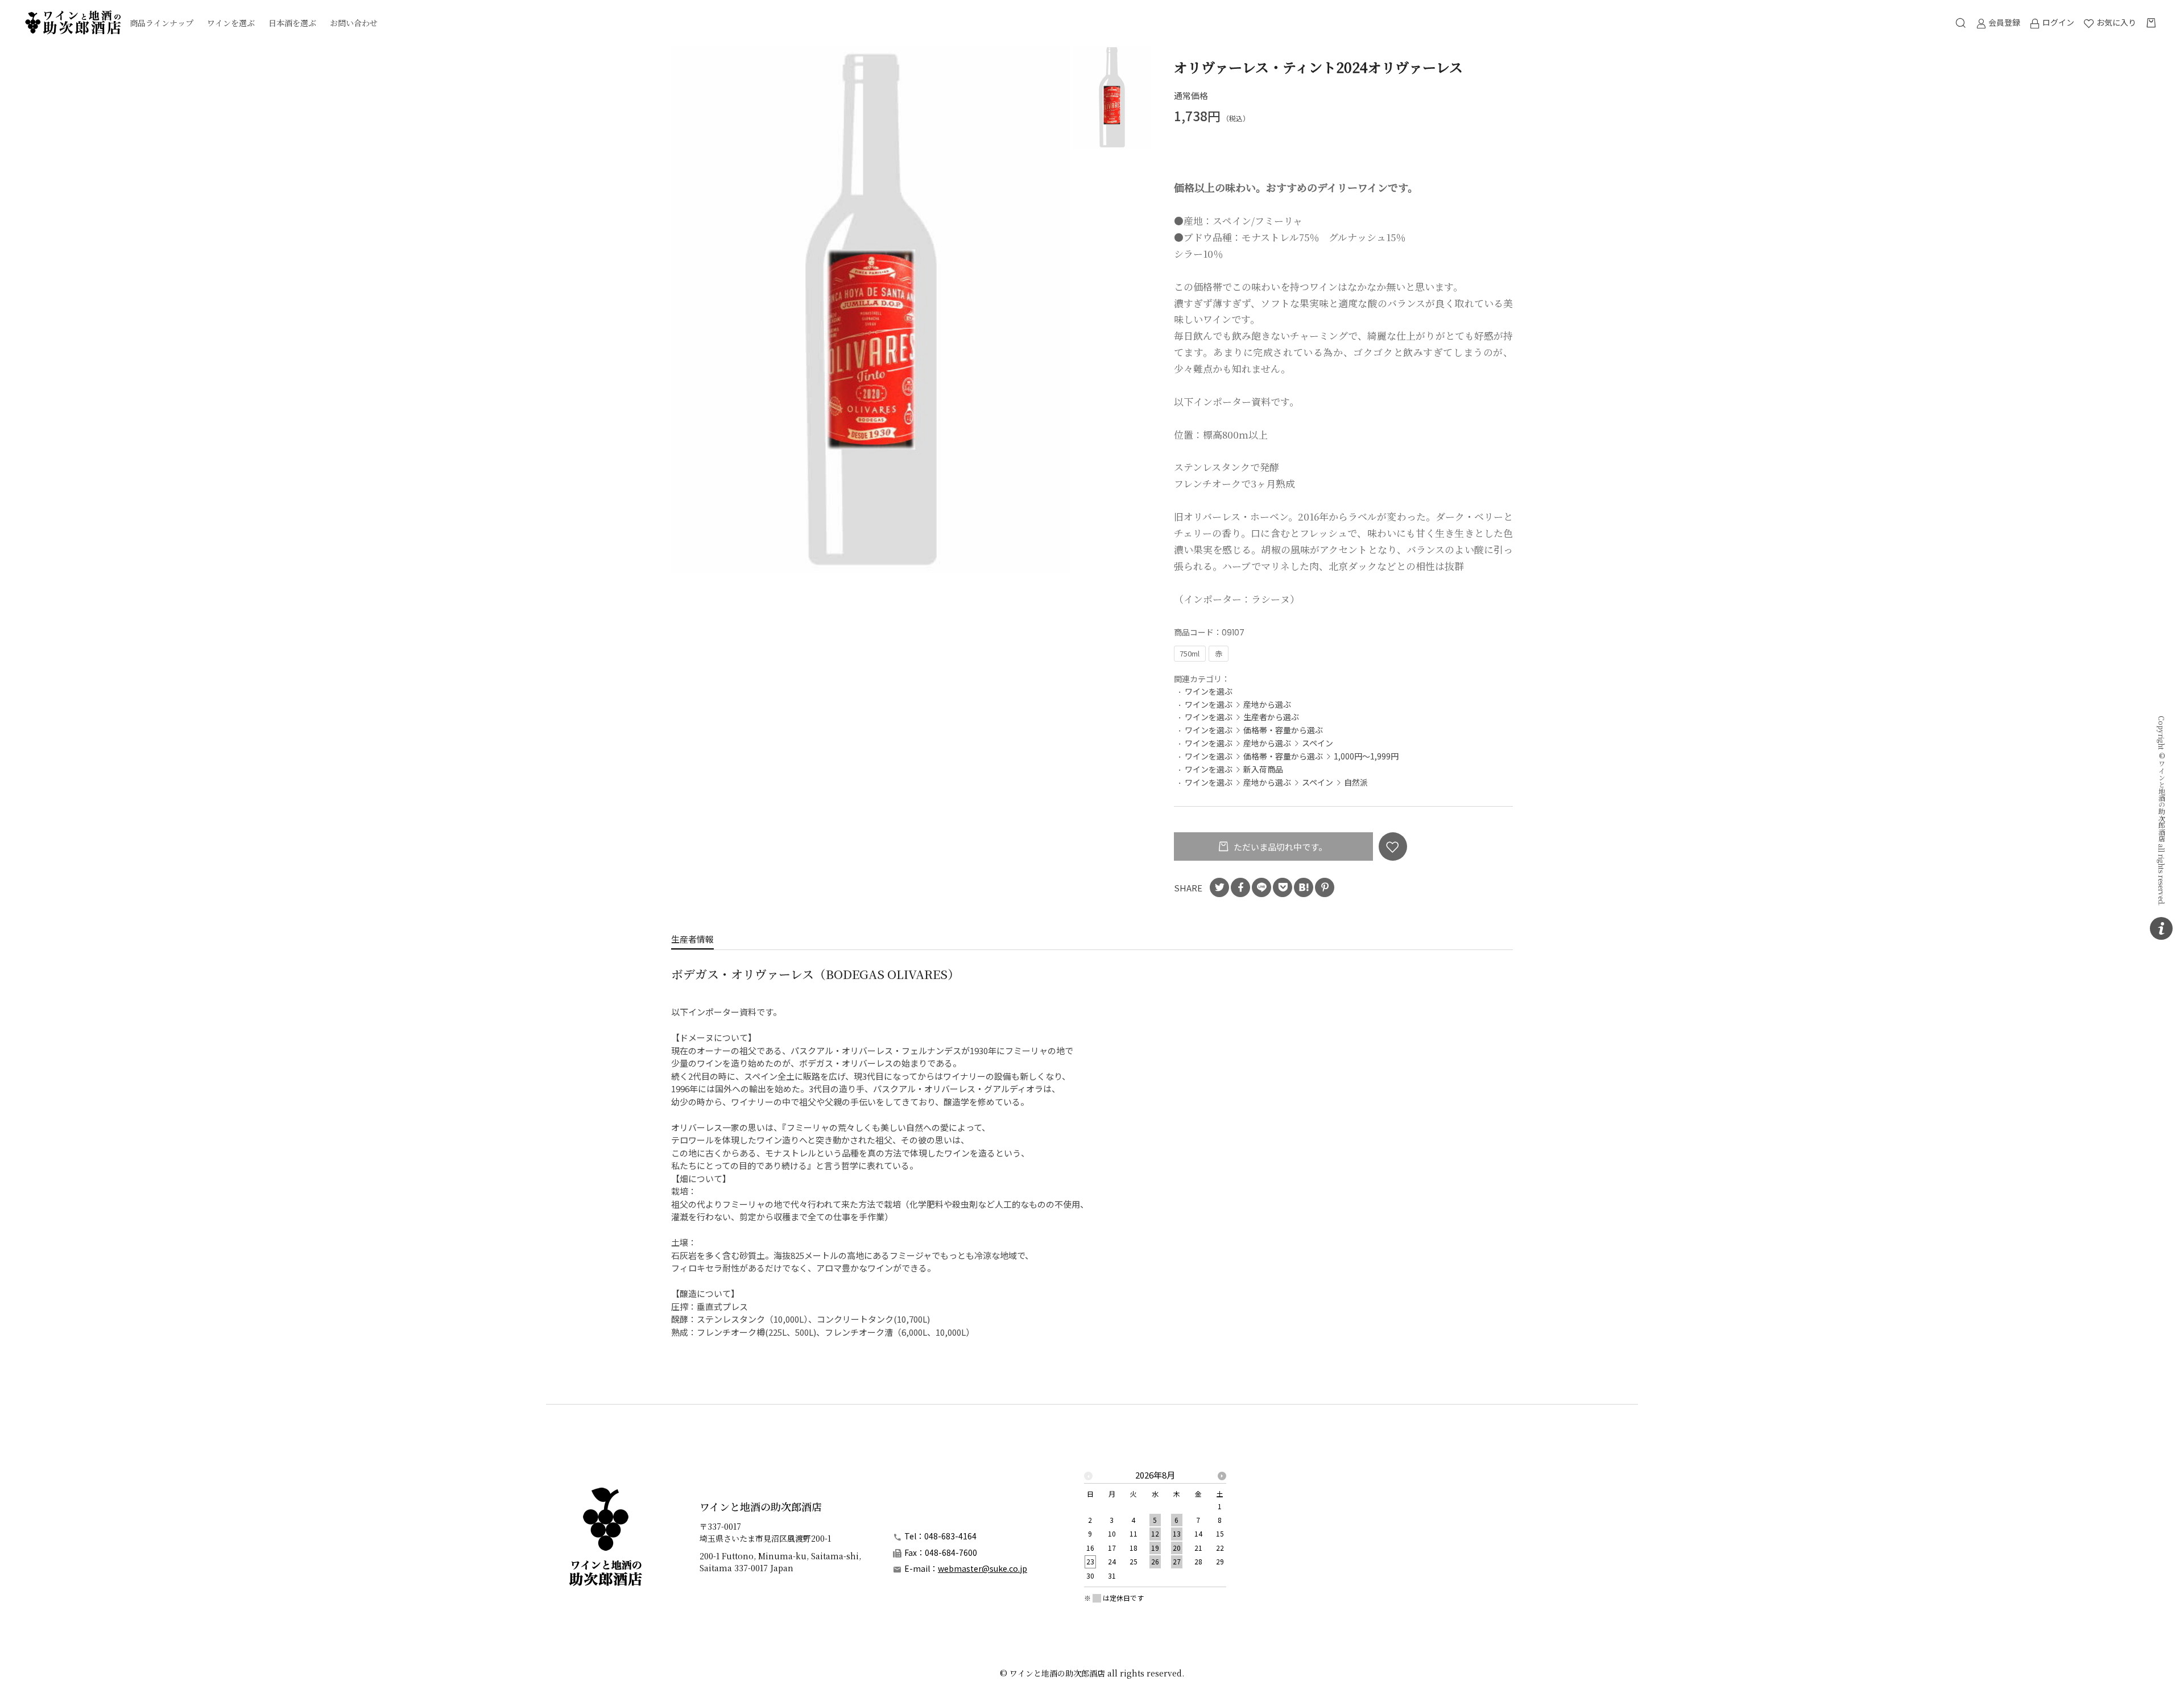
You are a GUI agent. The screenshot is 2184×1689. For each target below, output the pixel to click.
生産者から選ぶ (1271, 717)
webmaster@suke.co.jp (983, 1568)
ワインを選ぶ (231, 23)
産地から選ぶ (1267, 704)
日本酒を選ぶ (292, 23)
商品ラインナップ (162, 23)
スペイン (1318, 743)
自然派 (1356, 782)
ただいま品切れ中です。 (1279, 847)
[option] (871, 309)
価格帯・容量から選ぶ (1283, 730)
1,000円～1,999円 (1366, 756)
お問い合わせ (354, 23)
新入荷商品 (1263, 769)
